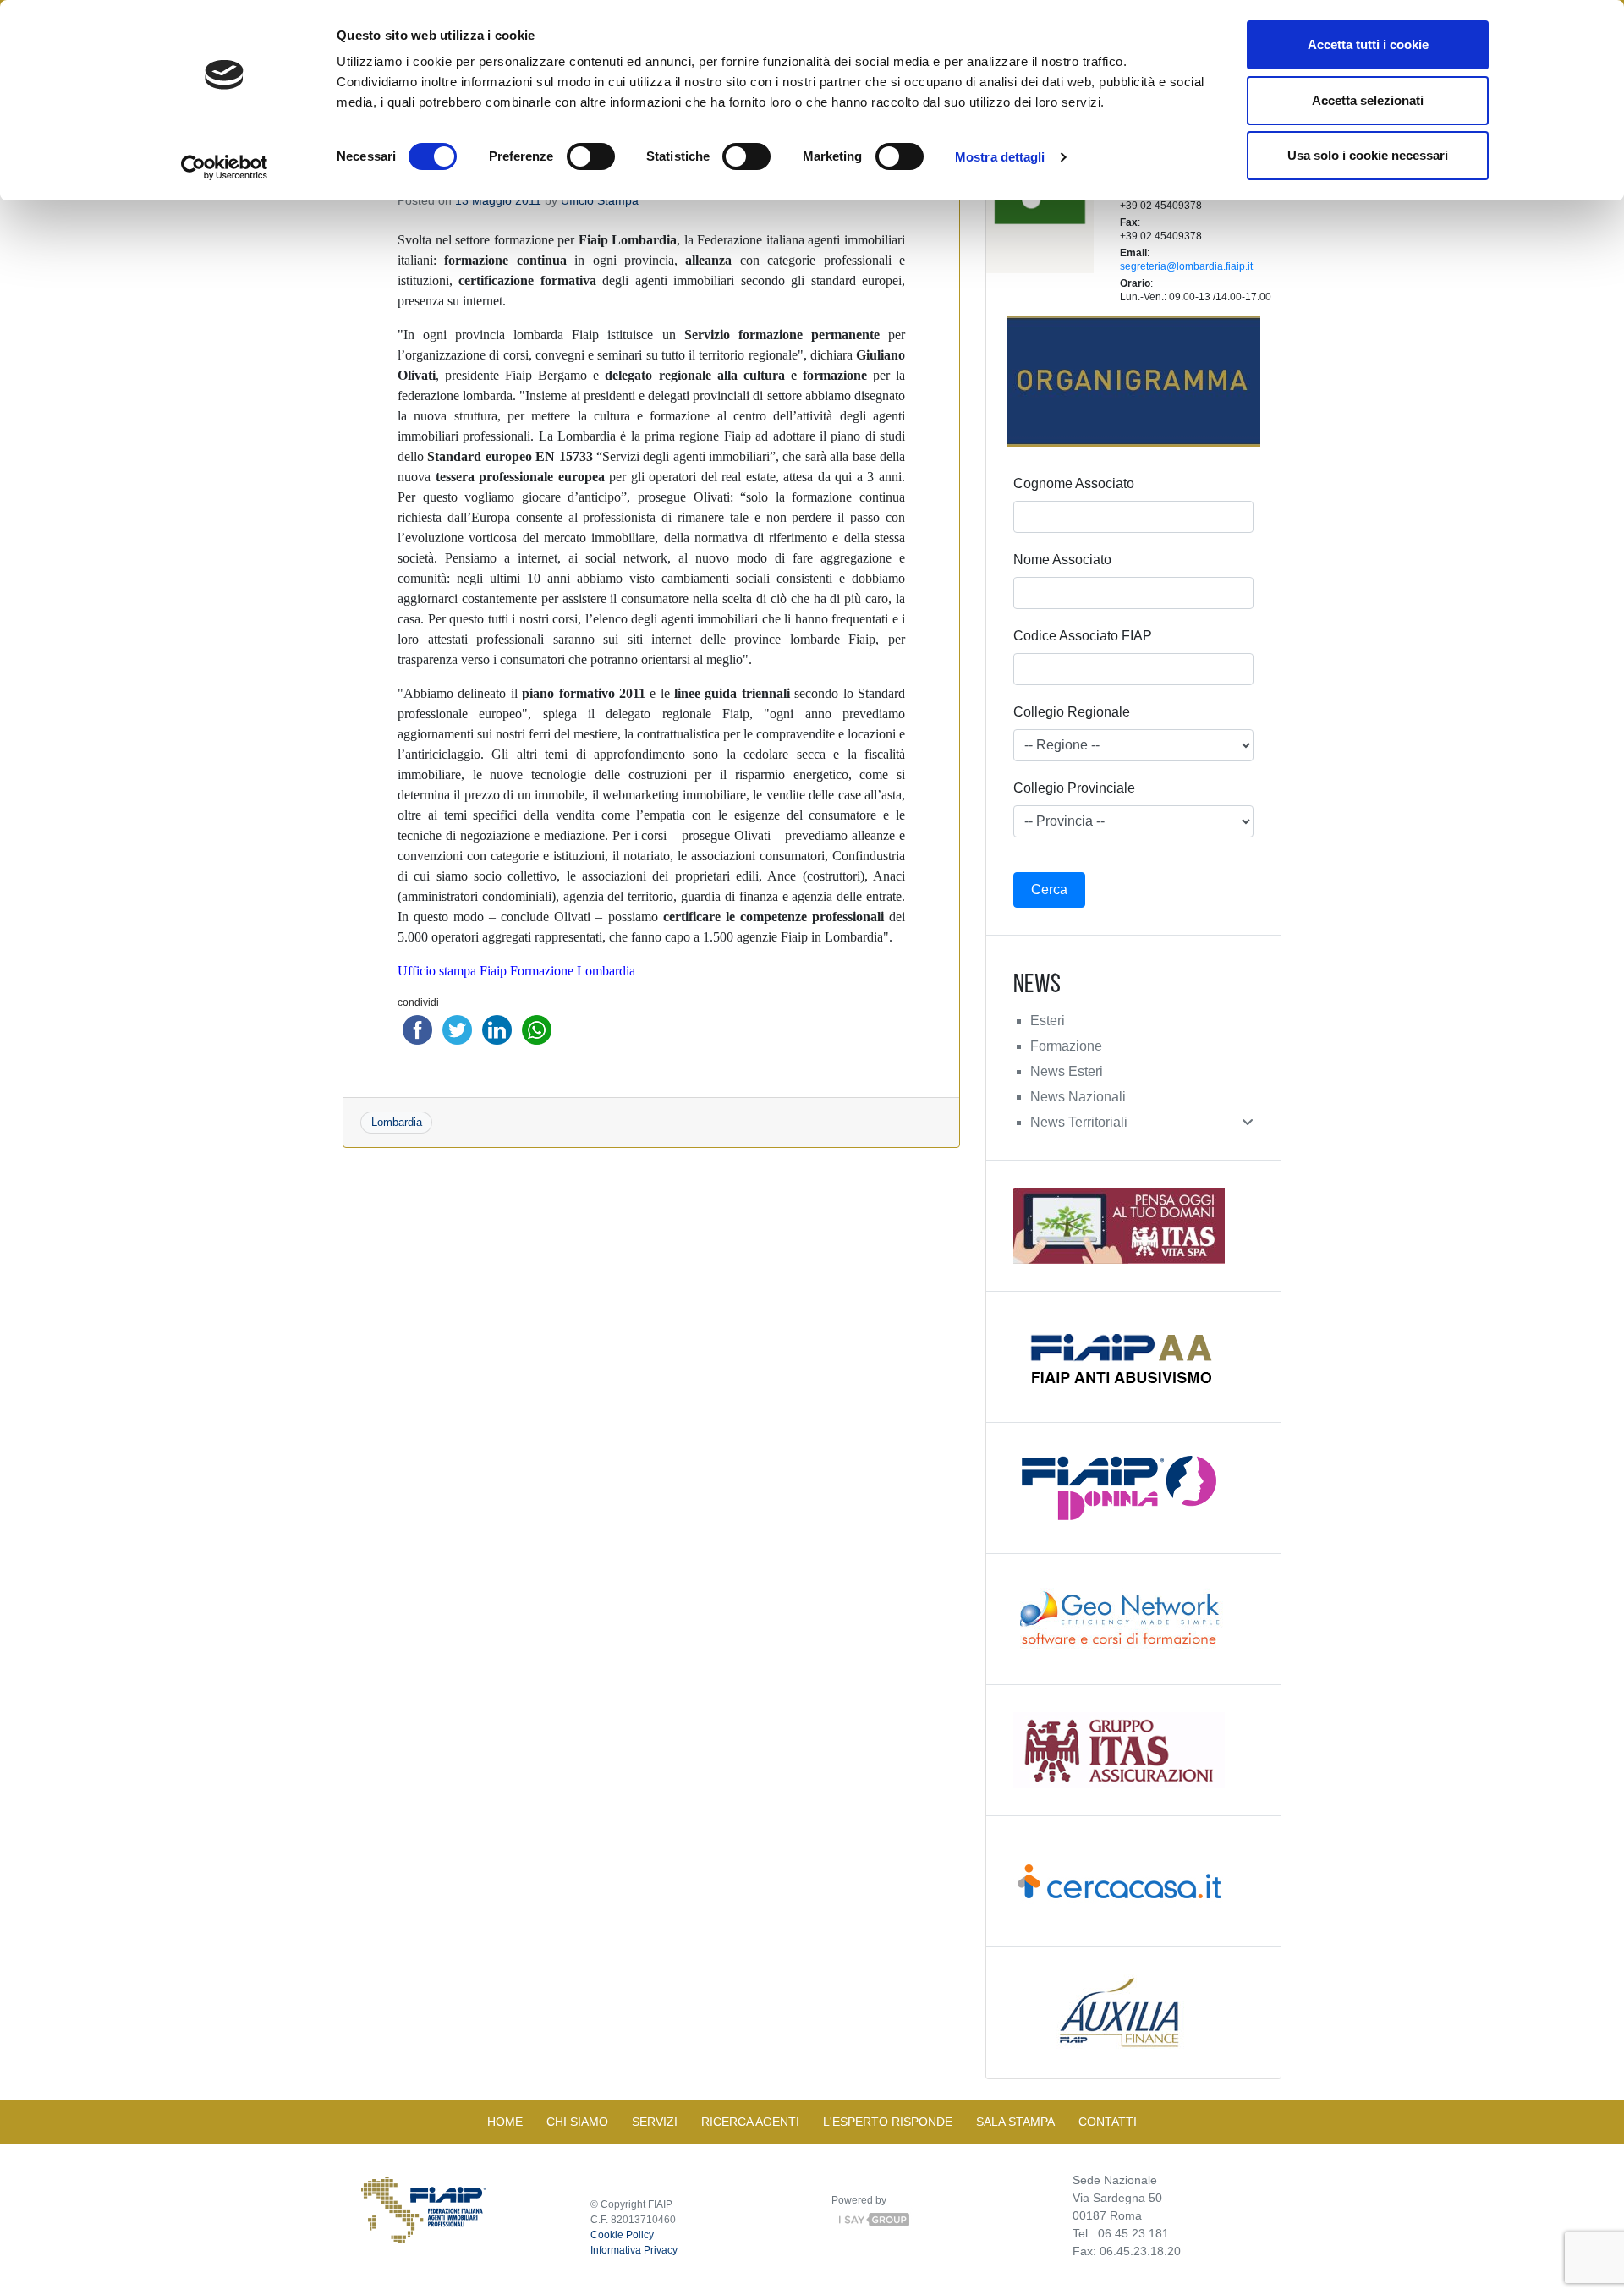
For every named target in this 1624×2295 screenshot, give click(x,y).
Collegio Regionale (1072, 712)
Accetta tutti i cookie (1368, 44)
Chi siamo (577, 2122)
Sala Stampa (1015, 2122)
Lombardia (397, 1122)
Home (505, 2122)
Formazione (1066, 1046)
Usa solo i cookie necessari (1368, 155)
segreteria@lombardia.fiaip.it (1186, 266)
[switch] (591, 156)
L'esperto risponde (888, 2122)
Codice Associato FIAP (1083, 636)
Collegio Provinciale (1074, 788)
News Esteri (1067, 1071)
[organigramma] (1133, 381)
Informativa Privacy (634, 2250)
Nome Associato (1062, 560)
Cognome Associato (1074, 483)
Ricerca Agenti (750, 2122)
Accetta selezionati (1368, 100)
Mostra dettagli (1000, 157)
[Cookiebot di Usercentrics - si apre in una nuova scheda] (225, 167)
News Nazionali (1078, 1097)
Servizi (655, 2122)
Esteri (1048, 1021)
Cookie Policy (622, 2235)
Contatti (1108, 2122)
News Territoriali (1079, 1122)
